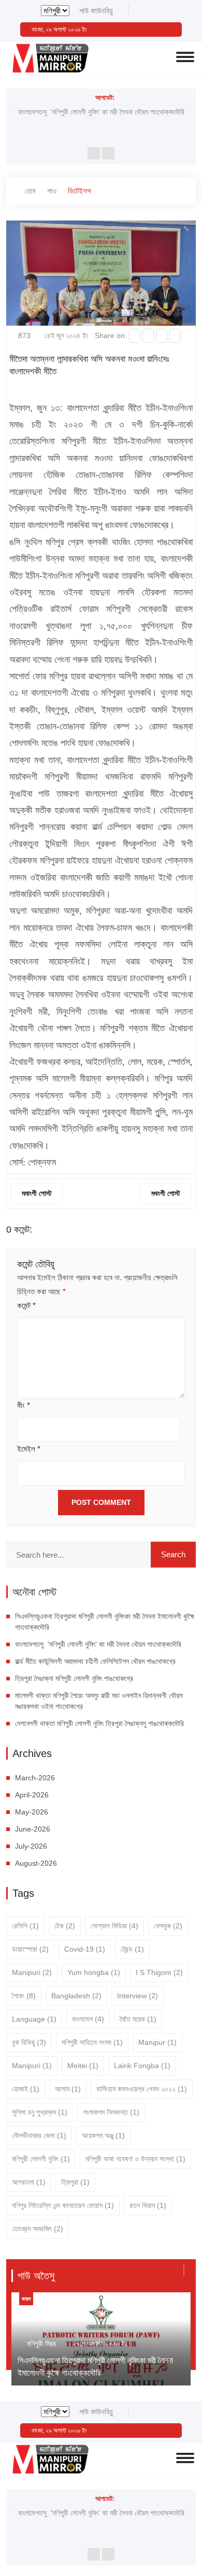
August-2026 (36, 1863)
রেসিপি (25, 1926)
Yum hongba (94, 1972)
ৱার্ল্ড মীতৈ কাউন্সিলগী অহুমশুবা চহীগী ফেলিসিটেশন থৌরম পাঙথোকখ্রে (95, 1661)
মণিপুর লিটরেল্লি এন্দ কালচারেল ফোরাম (63, 2205)
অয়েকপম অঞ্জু (103, 2135)
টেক (65, 1926)
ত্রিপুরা (75, 2182)
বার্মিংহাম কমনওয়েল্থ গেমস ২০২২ (142, 2089)
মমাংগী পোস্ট (37, 1193)
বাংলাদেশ (88, 2019)
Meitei (83, 2066)
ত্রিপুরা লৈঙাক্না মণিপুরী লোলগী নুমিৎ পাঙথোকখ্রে (74, 1678)
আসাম (68, 2089)
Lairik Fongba (142, 2066)
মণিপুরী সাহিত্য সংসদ (92, 2042)
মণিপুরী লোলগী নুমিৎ (41, 2159)
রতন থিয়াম (148, 2205)
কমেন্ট (26, 1305)
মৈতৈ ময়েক (138, 2019)
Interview (138, 1996)
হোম (29, 191)
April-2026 (32, 1795)
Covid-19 (85, 1949)
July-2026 (31, 1846)
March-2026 (35, 1778)
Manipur (157, 2042)
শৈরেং (24, 1996)
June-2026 (33, 1829)
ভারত (26, 2299)
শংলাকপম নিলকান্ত (111, 2112)
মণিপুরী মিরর (41, 2344)
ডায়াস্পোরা (30, 1949)
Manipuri (32, 1972)
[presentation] (94, 153)
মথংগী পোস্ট (166, 1193)
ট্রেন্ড (132, 1949)
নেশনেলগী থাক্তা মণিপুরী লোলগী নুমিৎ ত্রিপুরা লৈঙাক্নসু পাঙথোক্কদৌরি (99, 1723)
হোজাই (26, 2089)
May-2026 (32, 1812)
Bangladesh (76, 1996)
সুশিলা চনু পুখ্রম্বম (40, 2112)
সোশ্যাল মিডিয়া (114, 1926)
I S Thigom (159, 1972)
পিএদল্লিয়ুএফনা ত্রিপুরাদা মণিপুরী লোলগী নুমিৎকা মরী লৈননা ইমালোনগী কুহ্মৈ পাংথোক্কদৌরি (105, 1622)
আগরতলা (29, 2182)
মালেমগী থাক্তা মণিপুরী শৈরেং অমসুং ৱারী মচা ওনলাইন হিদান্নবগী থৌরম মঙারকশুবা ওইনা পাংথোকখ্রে (99, 1701)
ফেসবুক (168, 1926)
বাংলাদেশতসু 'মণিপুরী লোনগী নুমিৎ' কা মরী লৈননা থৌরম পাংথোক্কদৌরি (101, 112)
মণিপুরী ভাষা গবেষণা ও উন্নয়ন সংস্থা (135, 2159)
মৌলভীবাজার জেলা (39, 2135)
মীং (24, 1405)
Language (34, 2019)
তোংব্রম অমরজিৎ (38, 2229)
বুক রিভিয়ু (29, 2042)
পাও (52, 191)
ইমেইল (29, 1449)
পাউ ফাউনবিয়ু (96, 11)
